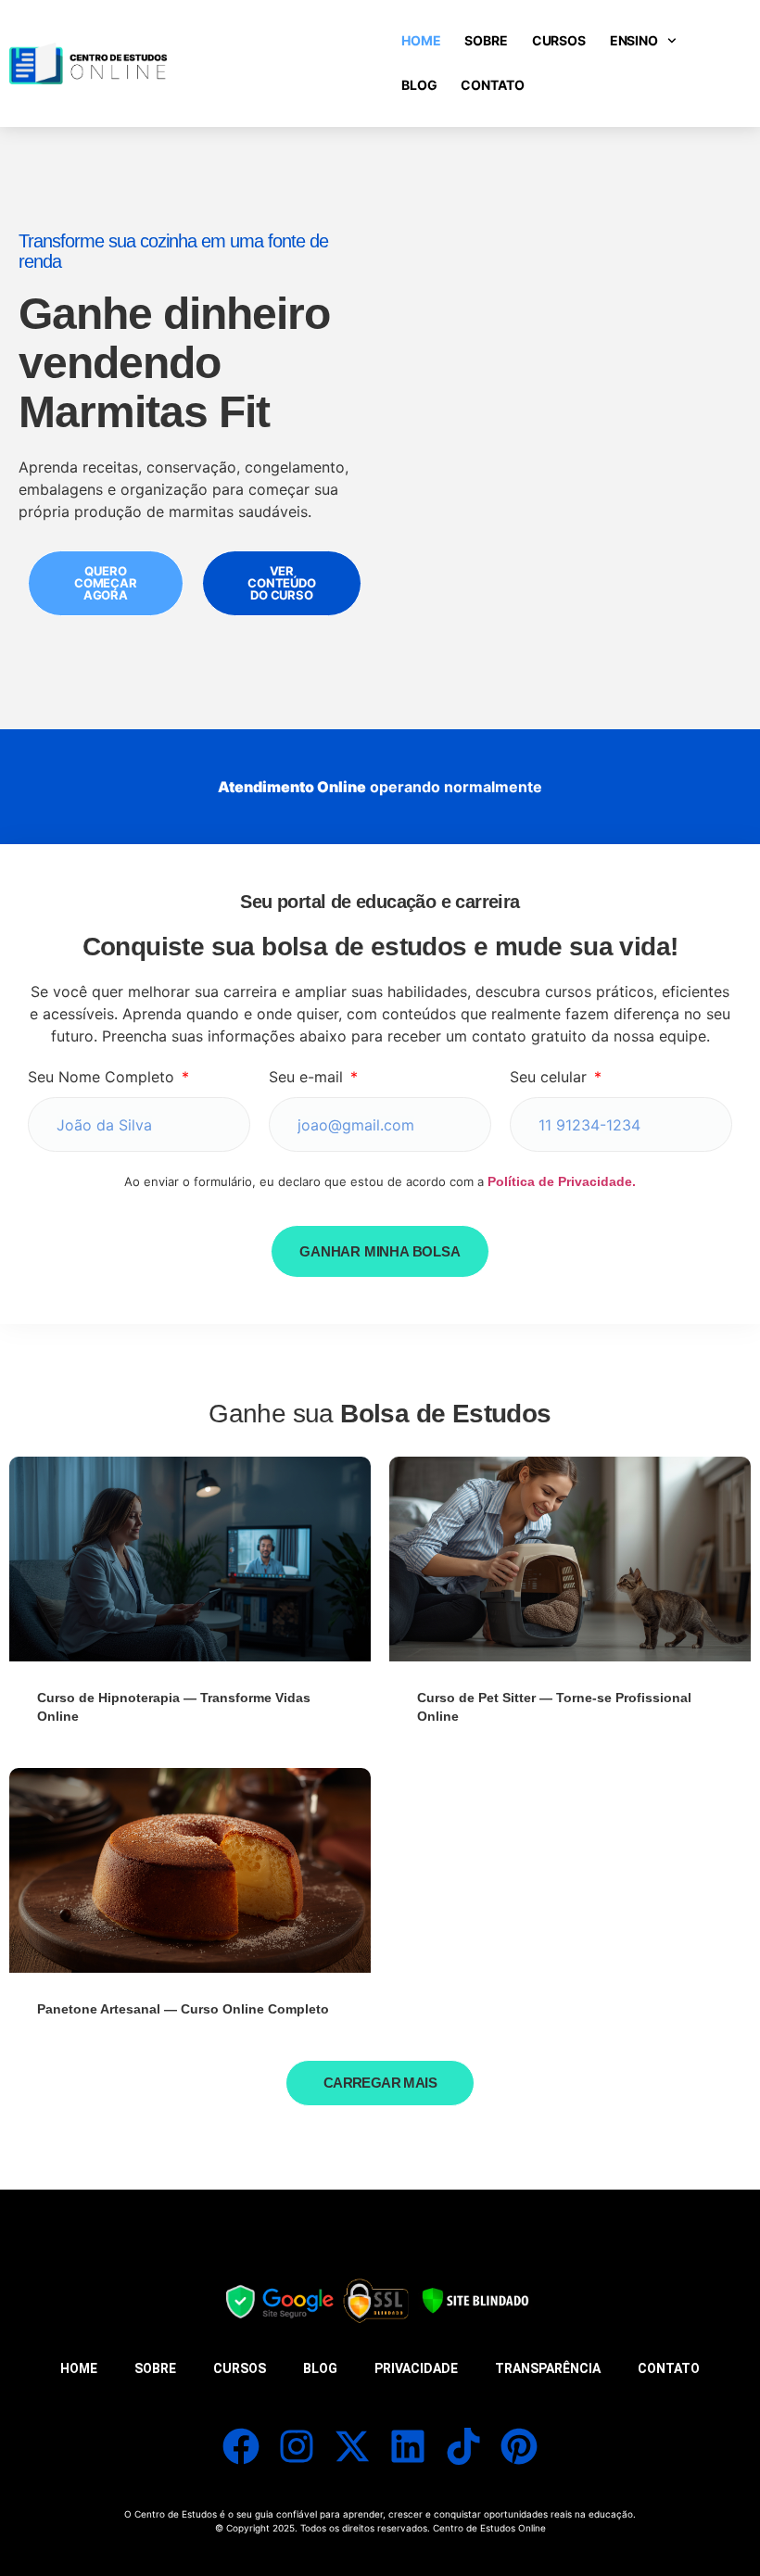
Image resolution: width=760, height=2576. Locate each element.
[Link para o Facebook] (241, 2446)
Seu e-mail (308, 1077)
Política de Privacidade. (562, 1181)
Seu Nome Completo (103, 1077)
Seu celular (551, 1077)
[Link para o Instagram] (297, 2446)
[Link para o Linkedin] (408, 2446)
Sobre (486, 40)
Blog (419, 85)
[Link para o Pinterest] (519, 2446)
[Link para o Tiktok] (463, 2446)
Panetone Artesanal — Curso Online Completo (183, 2009)
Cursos (559, 40)
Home (421, 40)
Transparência (548, 2368)
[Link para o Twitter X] (352, 2446)
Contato (492, 85)
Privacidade (416, 2368)
